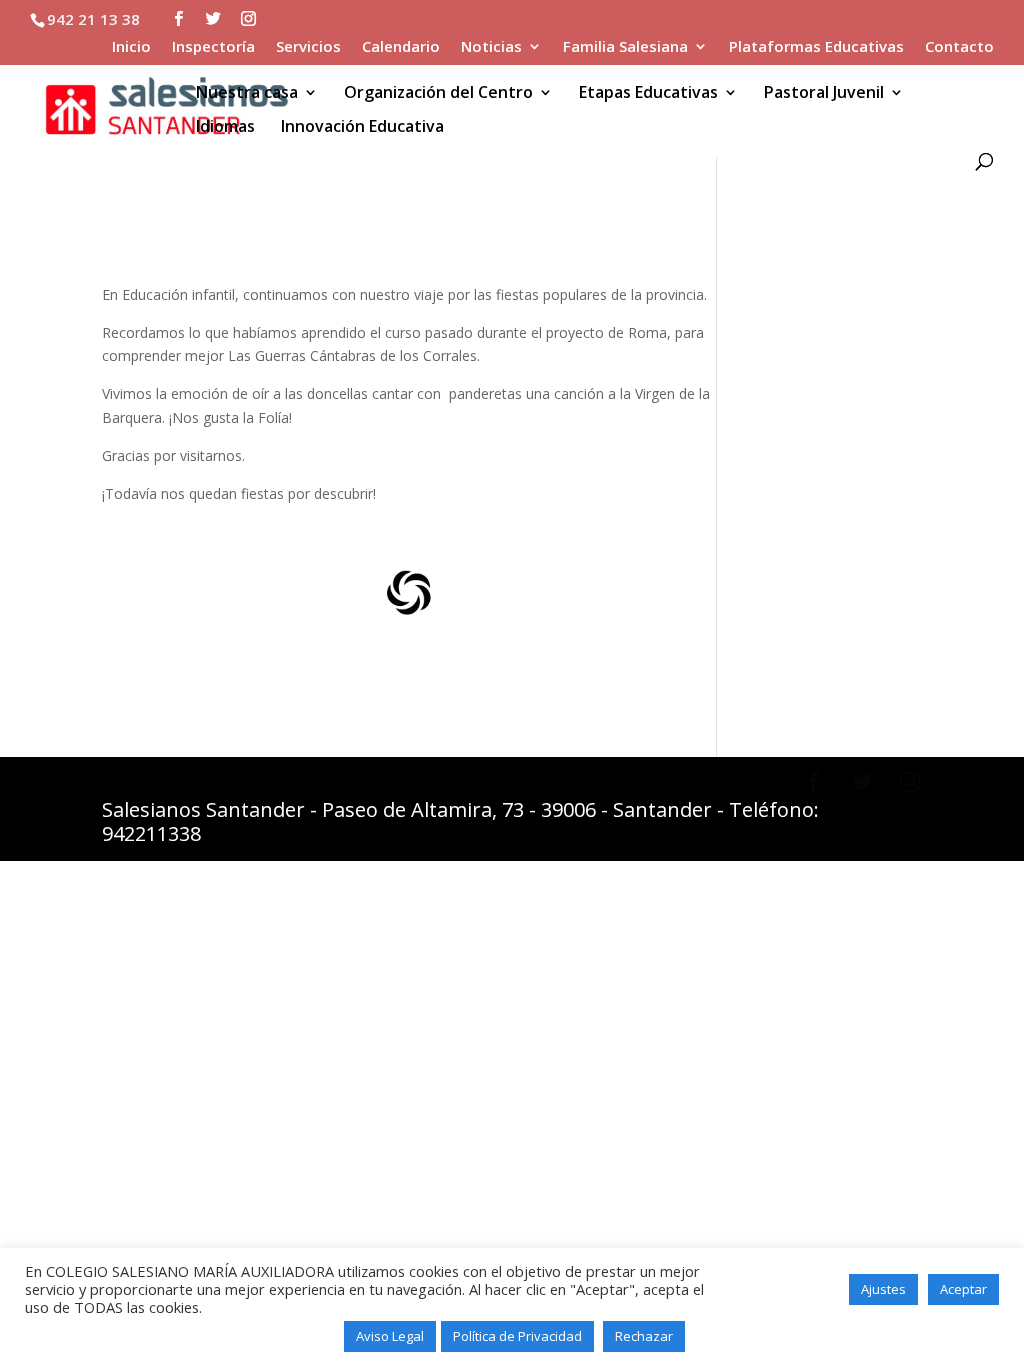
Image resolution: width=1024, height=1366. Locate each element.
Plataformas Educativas (816, 47)
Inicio (131, 47)
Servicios (308, 47)
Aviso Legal (390, 1336)
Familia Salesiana (625, 47)
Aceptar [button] (963, 1289)
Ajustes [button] (883, 1289)
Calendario (401, 47)
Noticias (491, 47)
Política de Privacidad (517, 1336)
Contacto (959, 47)
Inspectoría (213, 47)
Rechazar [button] (644, 1336)
